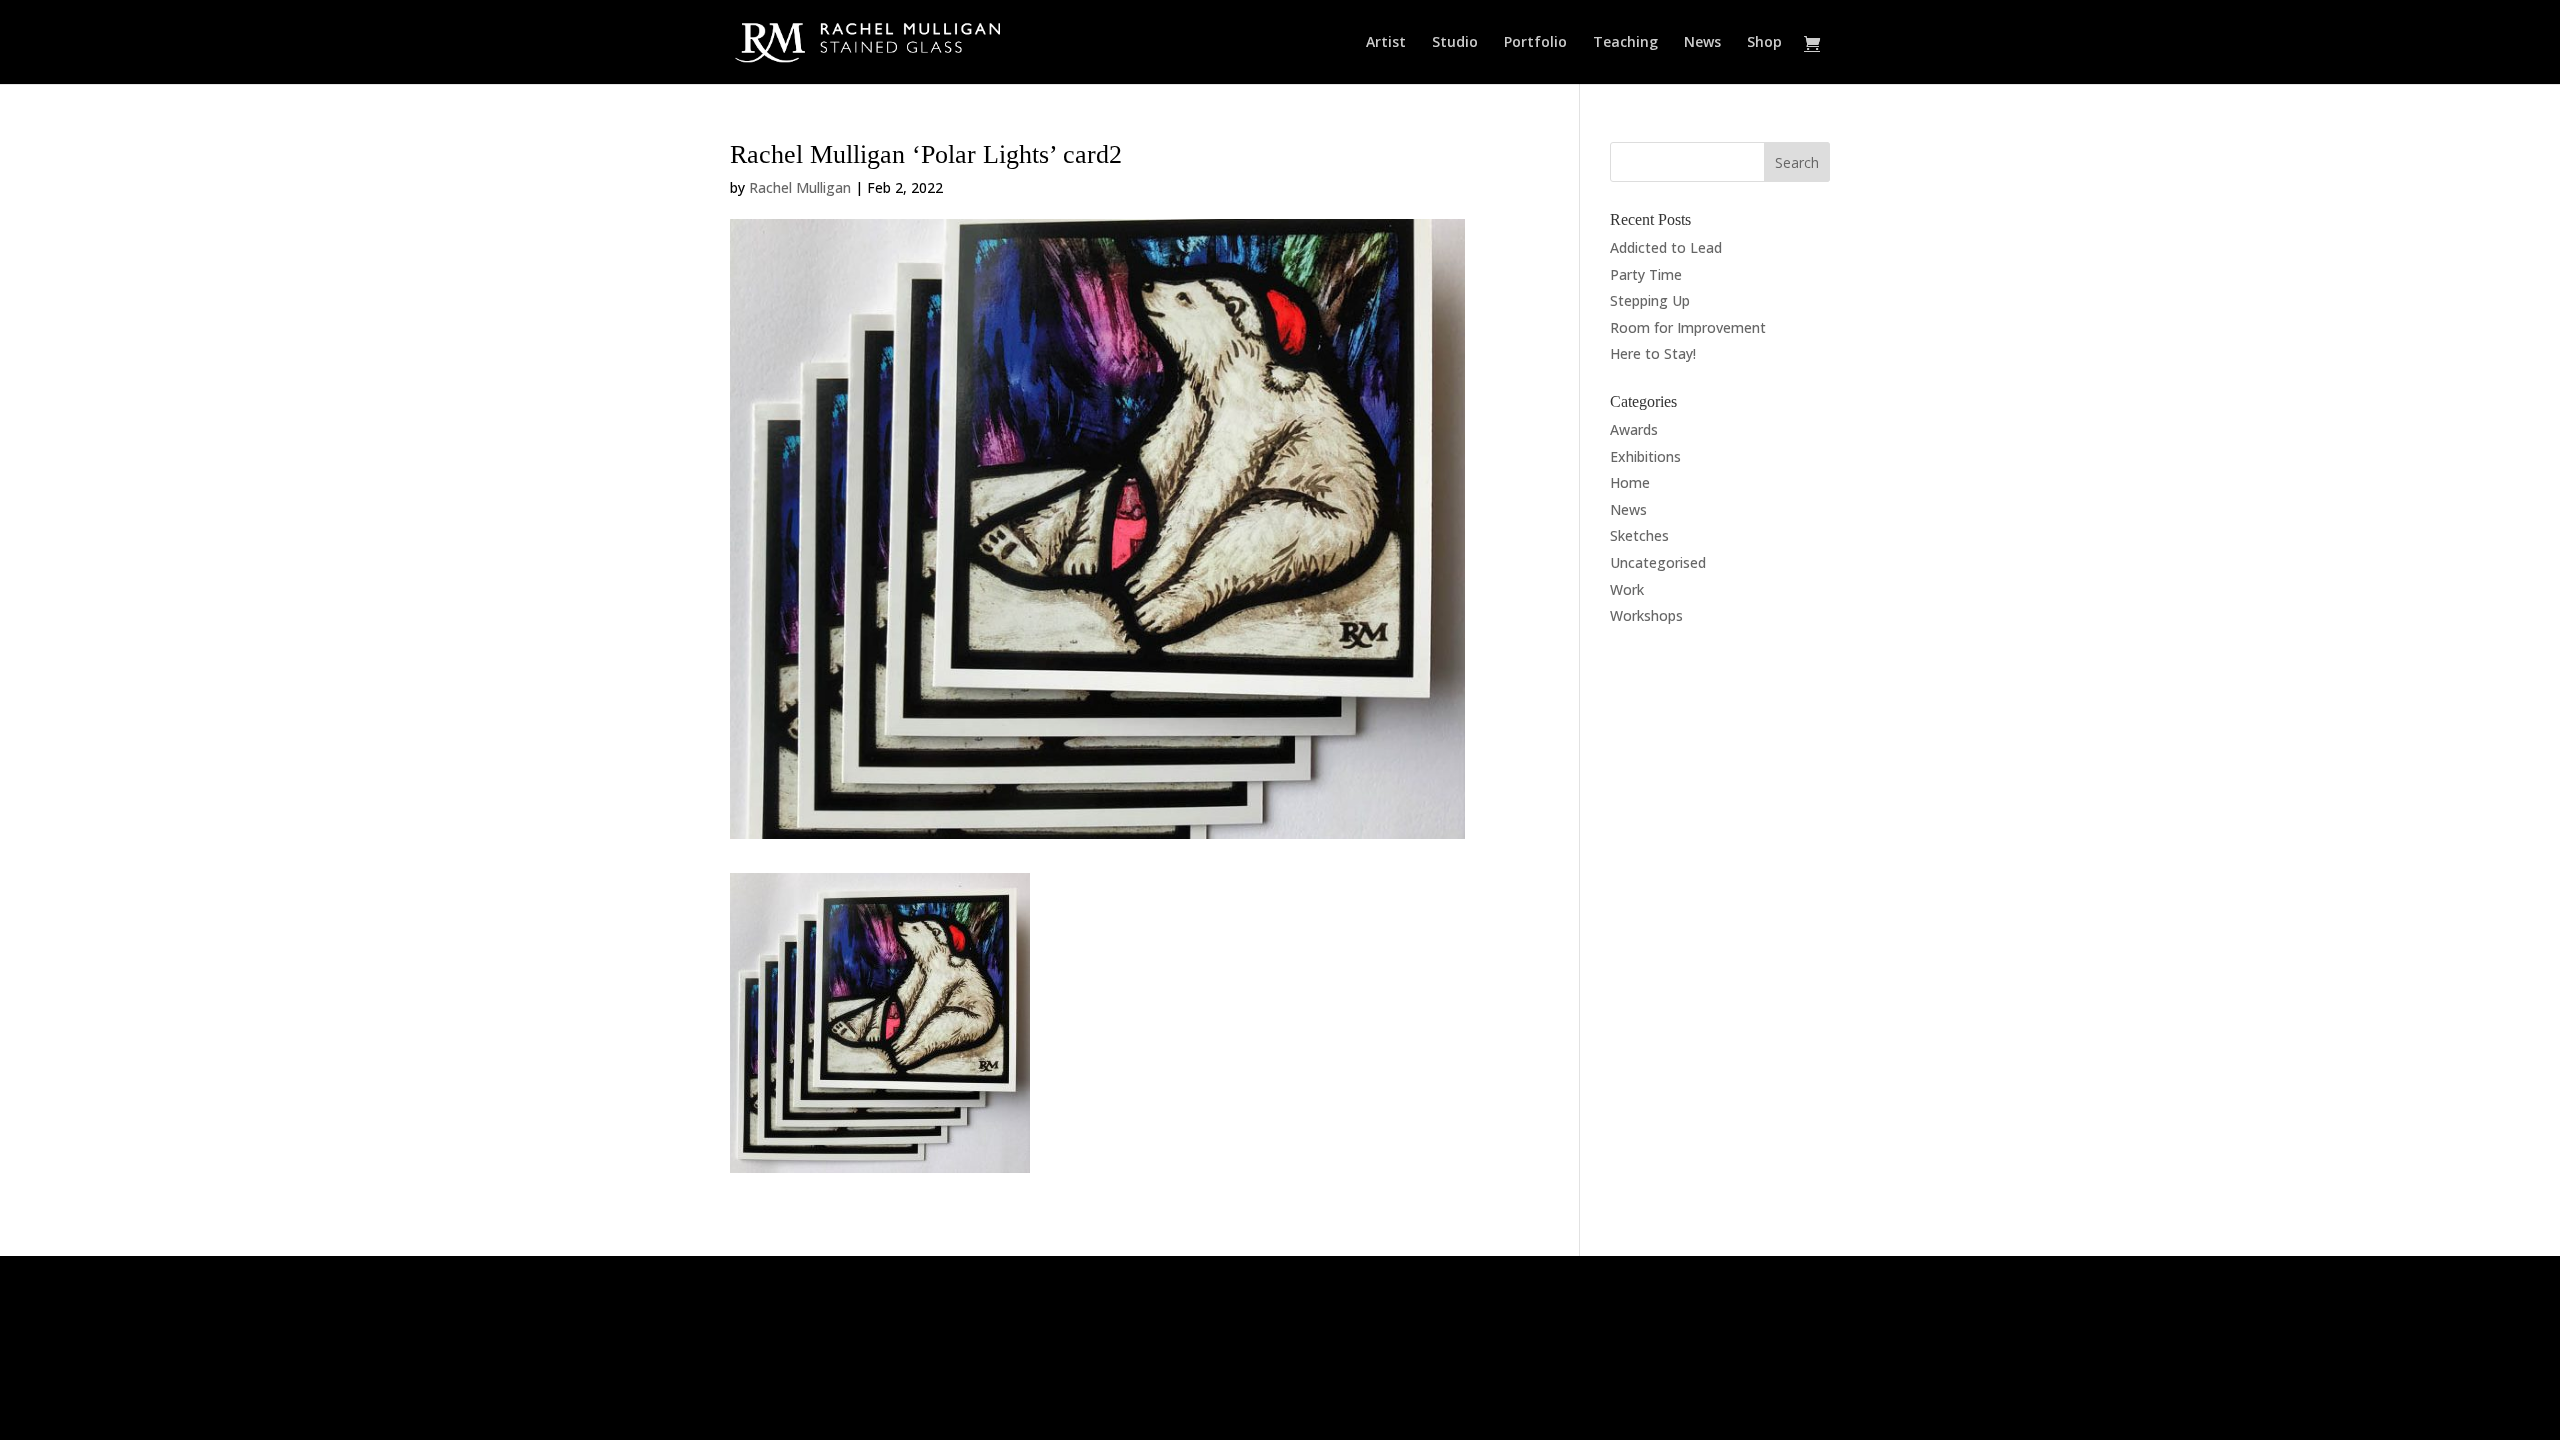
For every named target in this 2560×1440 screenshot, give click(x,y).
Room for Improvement (1688, 327)
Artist (1386, 43)
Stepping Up (1650, 300)
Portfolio (1535, 43)
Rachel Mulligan (800, 187)
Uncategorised (1658, 562)
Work (1627, 589)
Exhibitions (1645, 456)
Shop (1764, 43)
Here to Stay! (1653, 353)
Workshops (1646, 615)
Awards (1634, 429)
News (1702, 43)
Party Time (1646, 274)
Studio (1455, 43)
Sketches (1639, 535)
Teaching (1625, 43)
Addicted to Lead (1666, 247)
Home (1630, 482)
